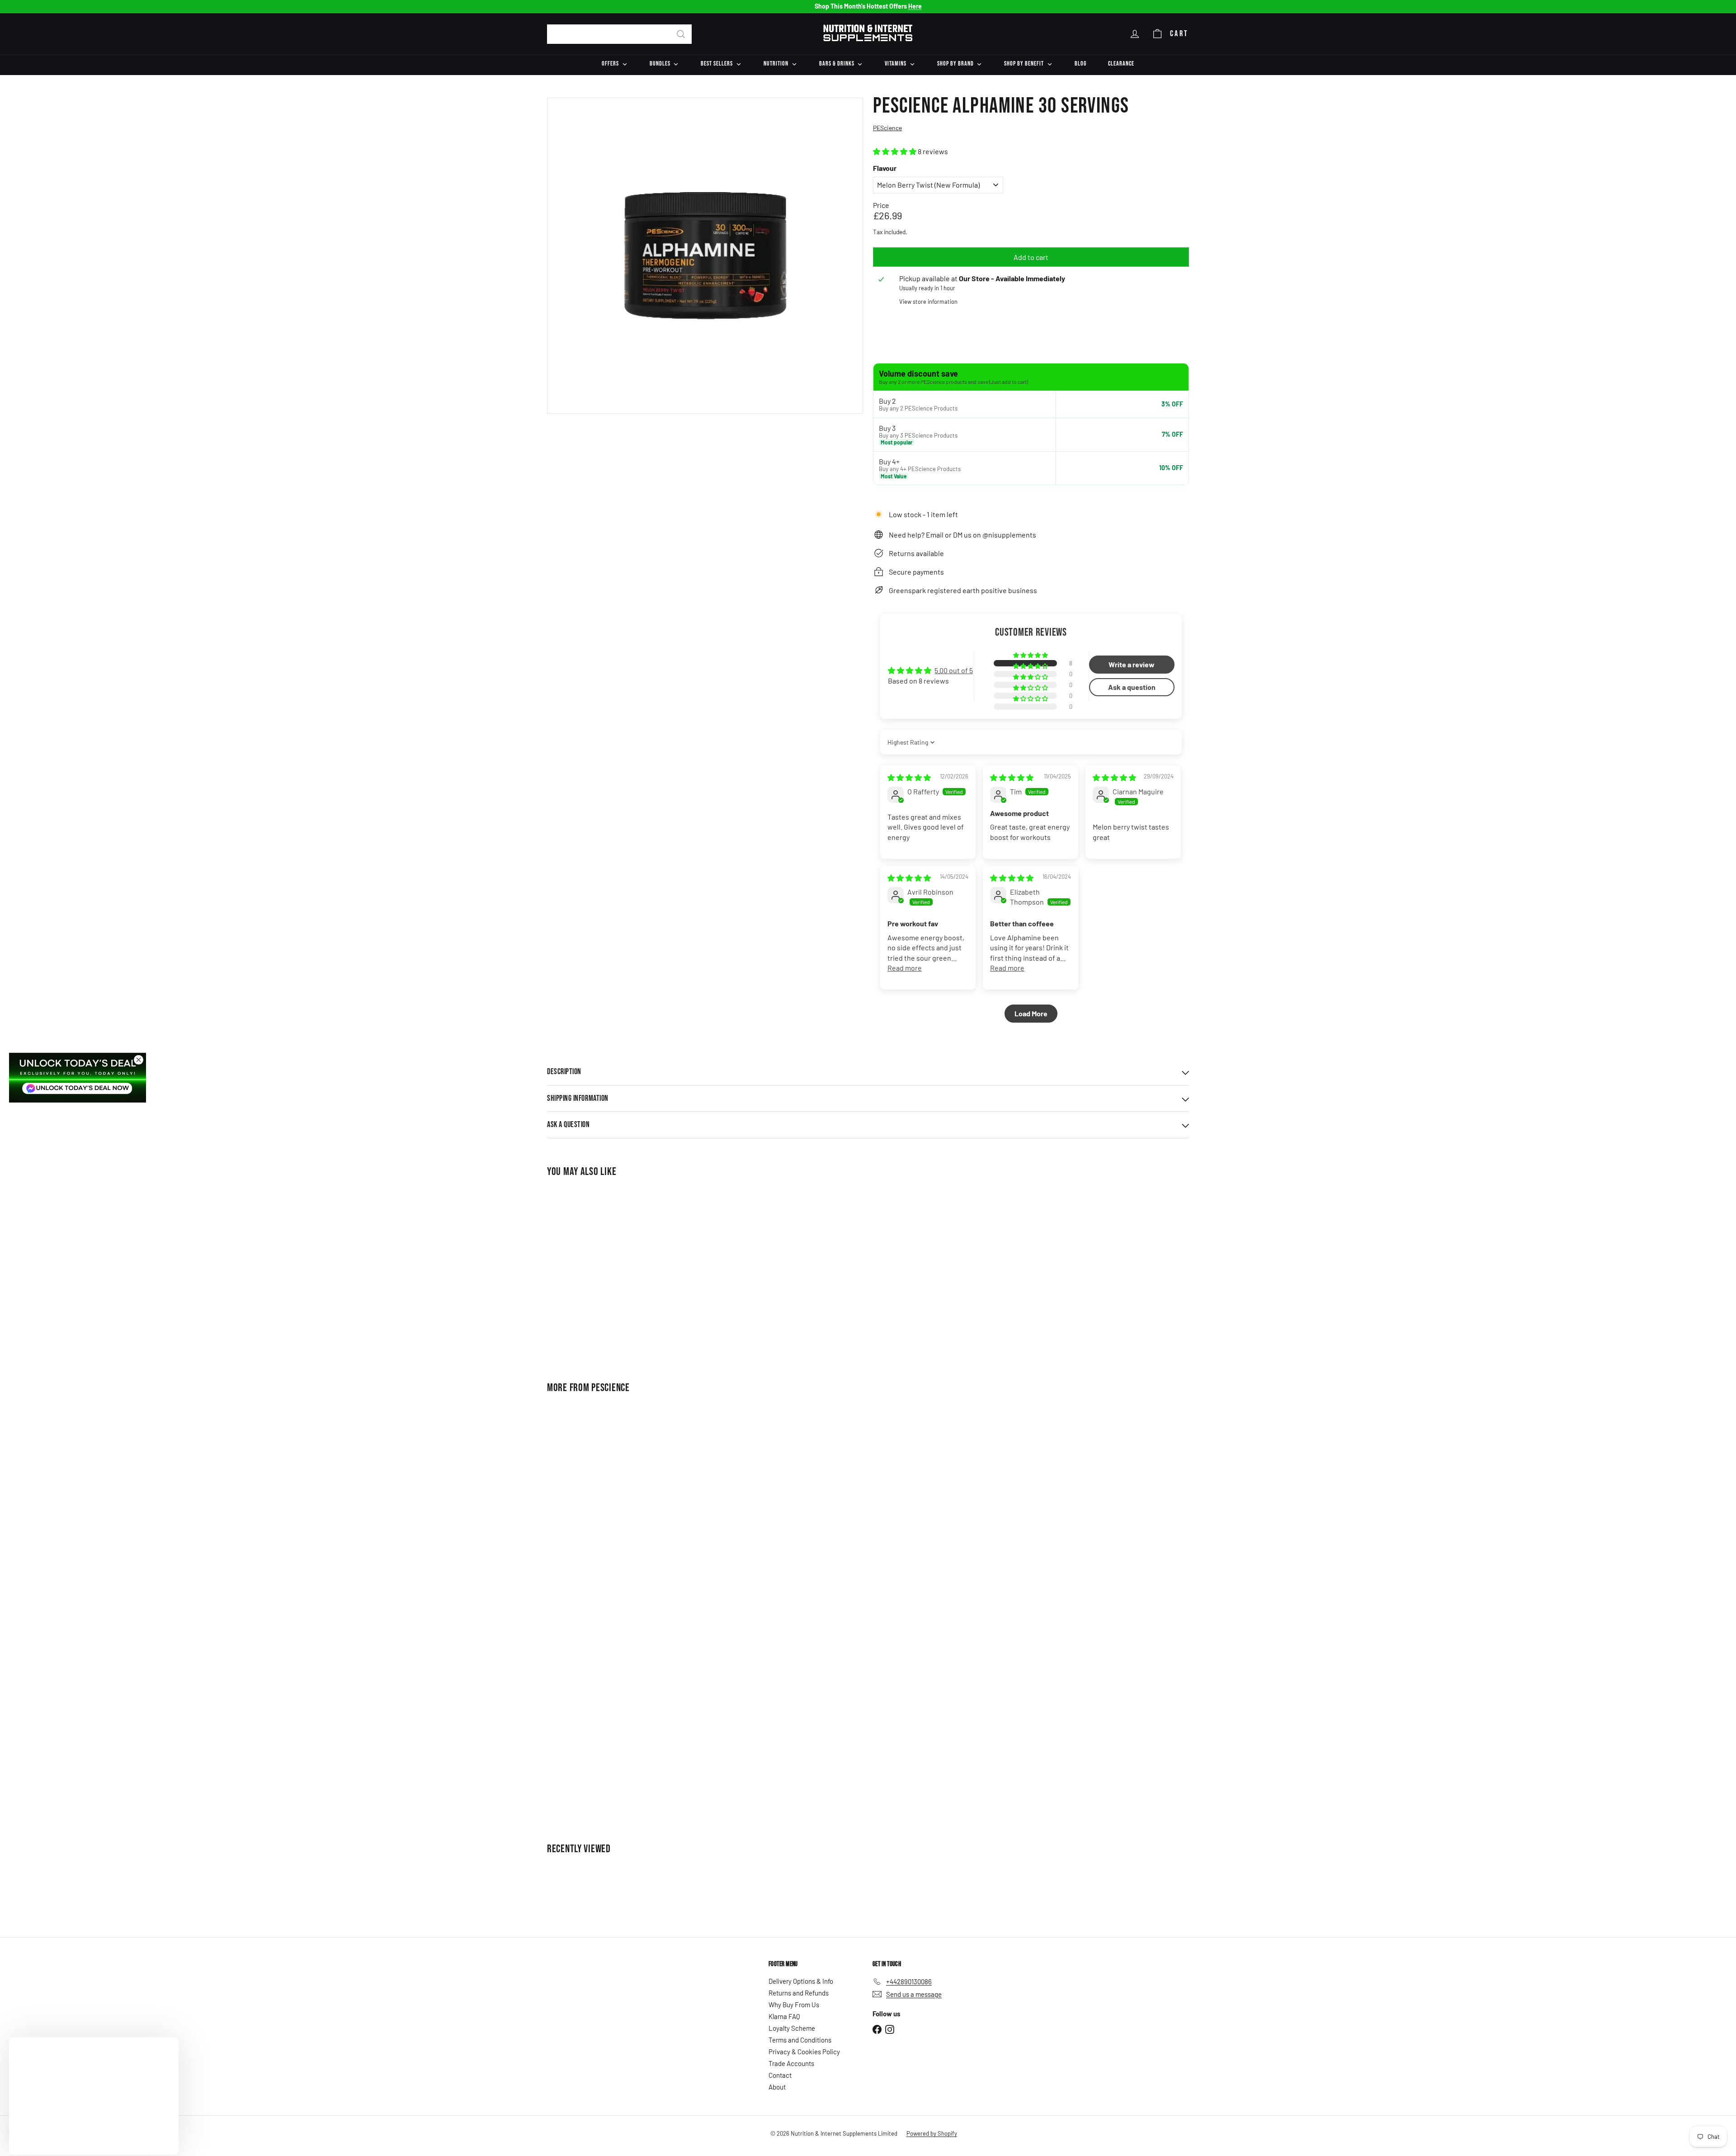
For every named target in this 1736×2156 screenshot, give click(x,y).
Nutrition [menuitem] (776, 64)
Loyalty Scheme (792, 2028)
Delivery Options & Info (801, 1981)
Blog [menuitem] (1080, 64)
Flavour (885, 168)
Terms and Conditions (800, 2040)
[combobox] (619, 34)
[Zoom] (705, 256)
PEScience (610, 1388)
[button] (895, 151)
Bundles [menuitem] (660, 64)
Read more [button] (905, 968)
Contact (780, 2075)
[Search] (681, 34)
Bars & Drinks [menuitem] (837, 64)
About (777, 2087)
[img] (909, 777)
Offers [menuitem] (610, 64)
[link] (78, 1077)
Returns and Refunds (799, 1993)
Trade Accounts (791, 2063)
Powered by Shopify (932, 2133)
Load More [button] (1031, 1013)
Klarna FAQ (784, 2016)
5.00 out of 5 (954, 670)
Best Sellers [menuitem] (717, 64)
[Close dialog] (139, 1059)
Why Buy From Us (794, 2005)
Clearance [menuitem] (1121, 64)
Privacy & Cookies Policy (804, 2052)
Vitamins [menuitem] (896, 64)
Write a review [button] (1132, 664)
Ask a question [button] (1132, 687)
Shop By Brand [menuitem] (955, 64)
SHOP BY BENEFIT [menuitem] (1024, 64)
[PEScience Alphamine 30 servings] (597, 1273)
